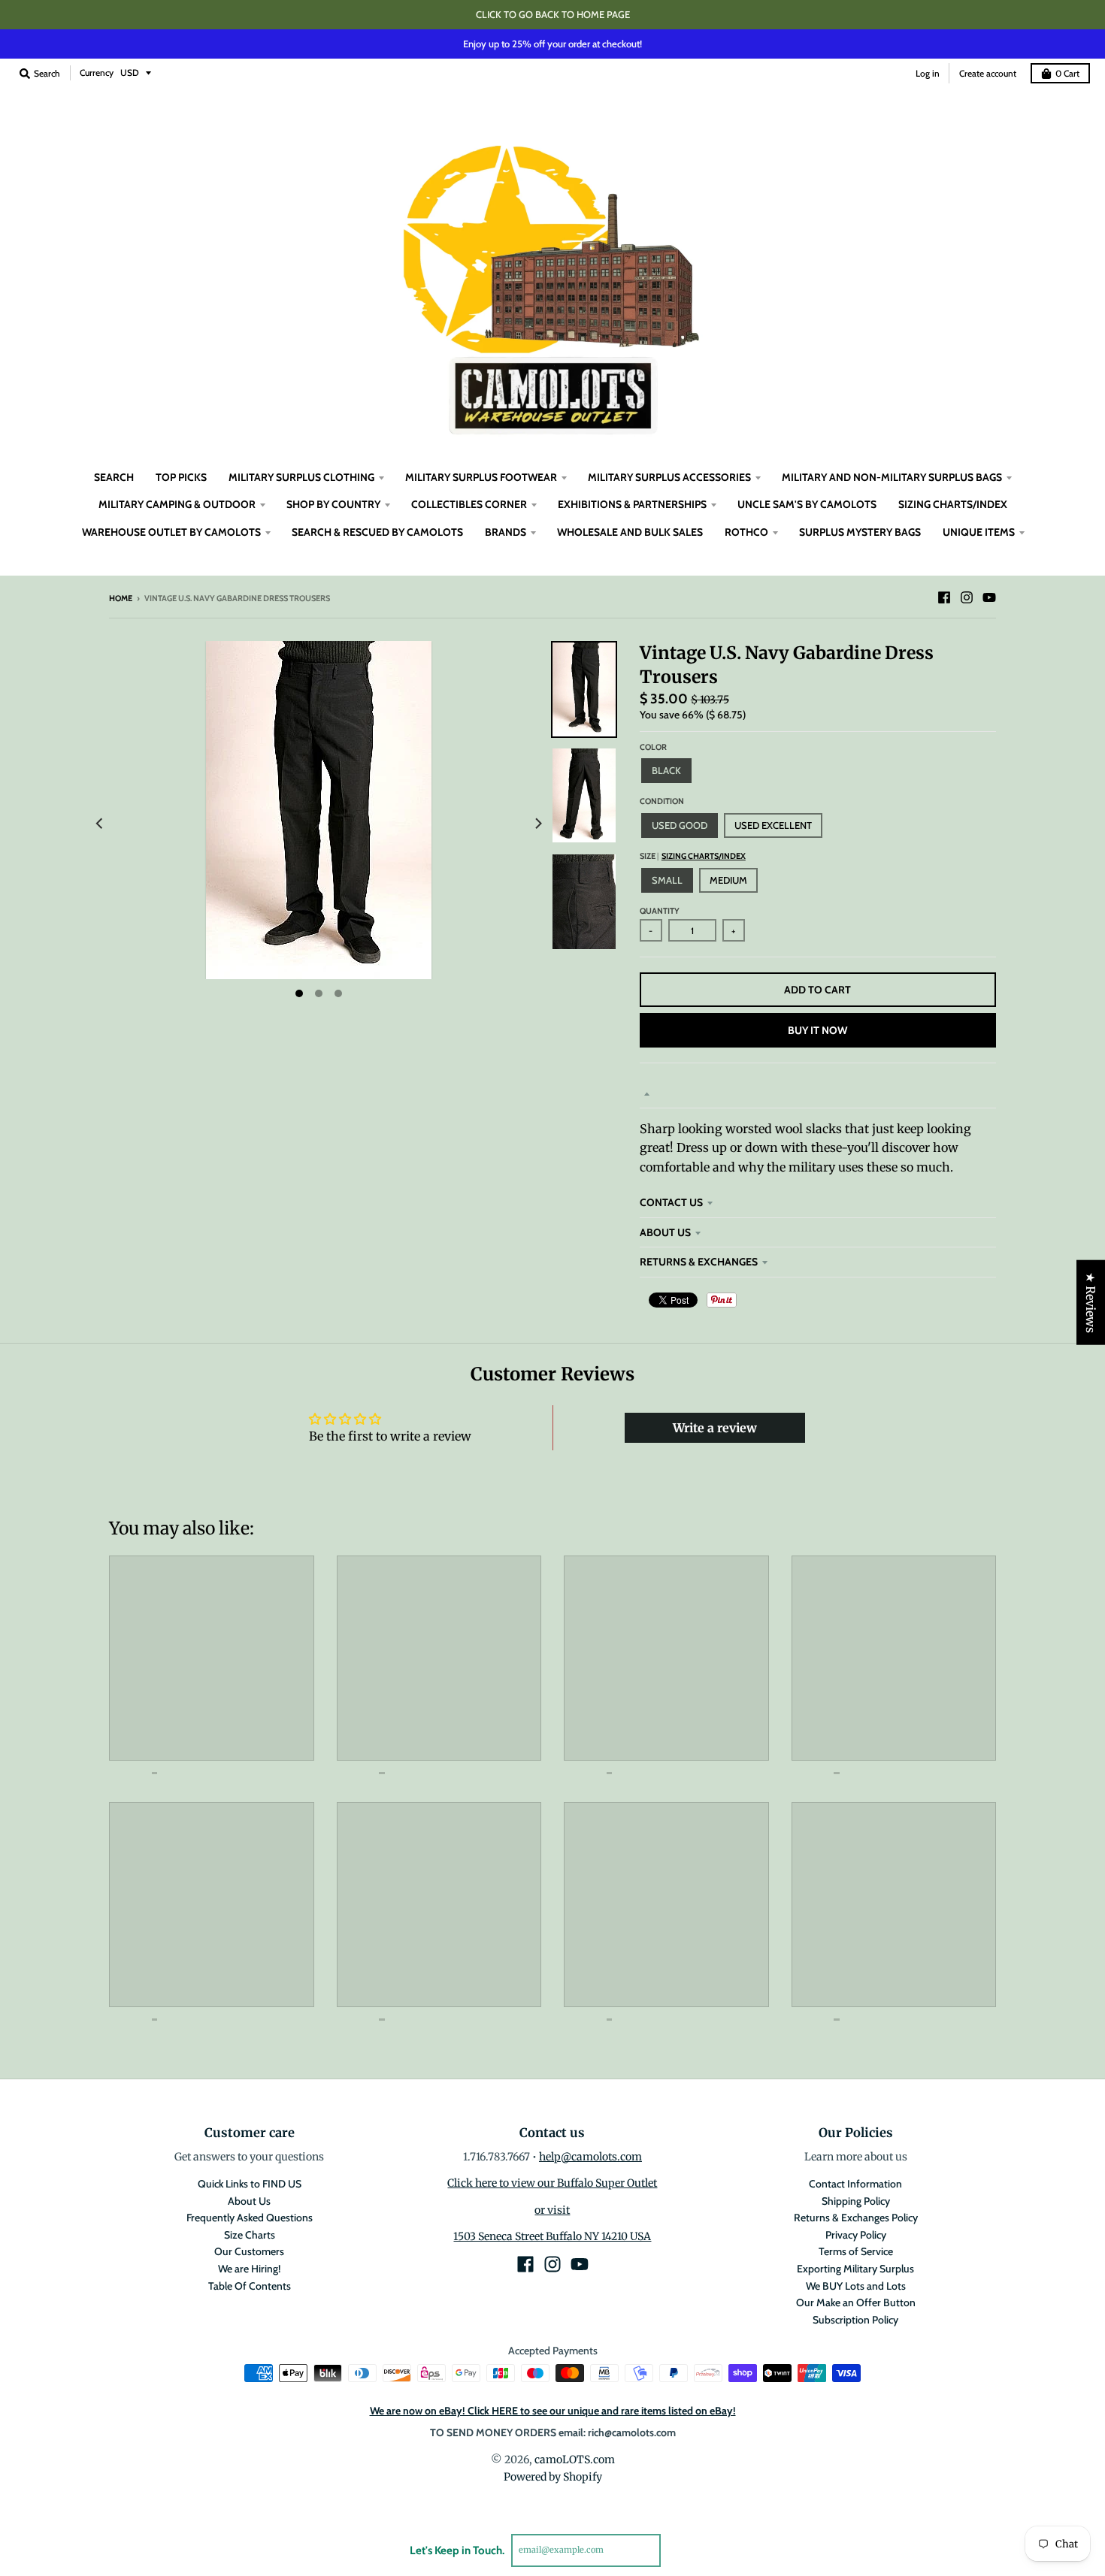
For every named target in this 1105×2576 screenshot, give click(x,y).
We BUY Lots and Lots (856, 2286)
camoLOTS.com (575, 2460)
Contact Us (671, 1202)
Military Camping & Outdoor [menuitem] (177, 504)
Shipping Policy (856, 2201)
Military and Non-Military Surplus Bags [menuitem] (892, 477)
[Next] (537, 824)
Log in (928, 73)
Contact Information (855, 2184)
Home (121, 598)
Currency (97, 73)
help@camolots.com (590, 2157)
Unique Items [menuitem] (979, 532)
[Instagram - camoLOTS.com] (967, 597)
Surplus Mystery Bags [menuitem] (860, 532)
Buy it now (817, 1030)
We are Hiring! (249, 2269)
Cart (1067, 73)
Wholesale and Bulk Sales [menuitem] (630, 532)
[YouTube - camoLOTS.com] (989, 597)
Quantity (660, 911)
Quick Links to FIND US (250, 2184)
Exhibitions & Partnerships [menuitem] (632, 504)
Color (653, 747)
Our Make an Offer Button (856, 2302)
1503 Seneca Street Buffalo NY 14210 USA (552, 2236)
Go (678, 2550)
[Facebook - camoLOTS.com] (944, 597)
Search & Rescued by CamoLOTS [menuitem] (377, 532)
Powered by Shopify (553, 2477)
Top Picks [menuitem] (181, 477)
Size (693, 856)
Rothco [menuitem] (746, 532)
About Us (665, 1232)
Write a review (715, 1428)
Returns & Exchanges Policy (856, 2218)
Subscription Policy (855, 2320)
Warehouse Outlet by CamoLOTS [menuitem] (171, 532)
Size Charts (250, 2235)
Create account (988, 73)
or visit (552, 2210)
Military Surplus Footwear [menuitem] (481, 477)
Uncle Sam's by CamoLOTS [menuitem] (807, 504)
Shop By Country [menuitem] (333, 504)
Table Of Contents (250, 2286)
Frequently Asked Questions (250, 2218)
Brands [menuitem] (506, 532)
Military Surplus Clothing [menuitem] (301, 477)
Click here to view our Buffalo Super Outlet (552, 2183)
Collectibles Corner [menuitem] (469, 504)
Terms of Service (856, 2251)
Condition (662, 801)
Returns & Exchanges (699, 1262)
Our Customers (249, 2251)
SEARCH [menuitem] (114, 477)
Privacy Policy (856, 2235)
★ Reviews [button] (1091, 1303)
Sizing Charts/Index (704, 856)
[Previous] (100, 824)
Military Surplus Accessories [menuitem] (669, 477)
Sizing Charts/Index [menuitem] (953, 504)
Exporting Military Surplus (855, 2269)
